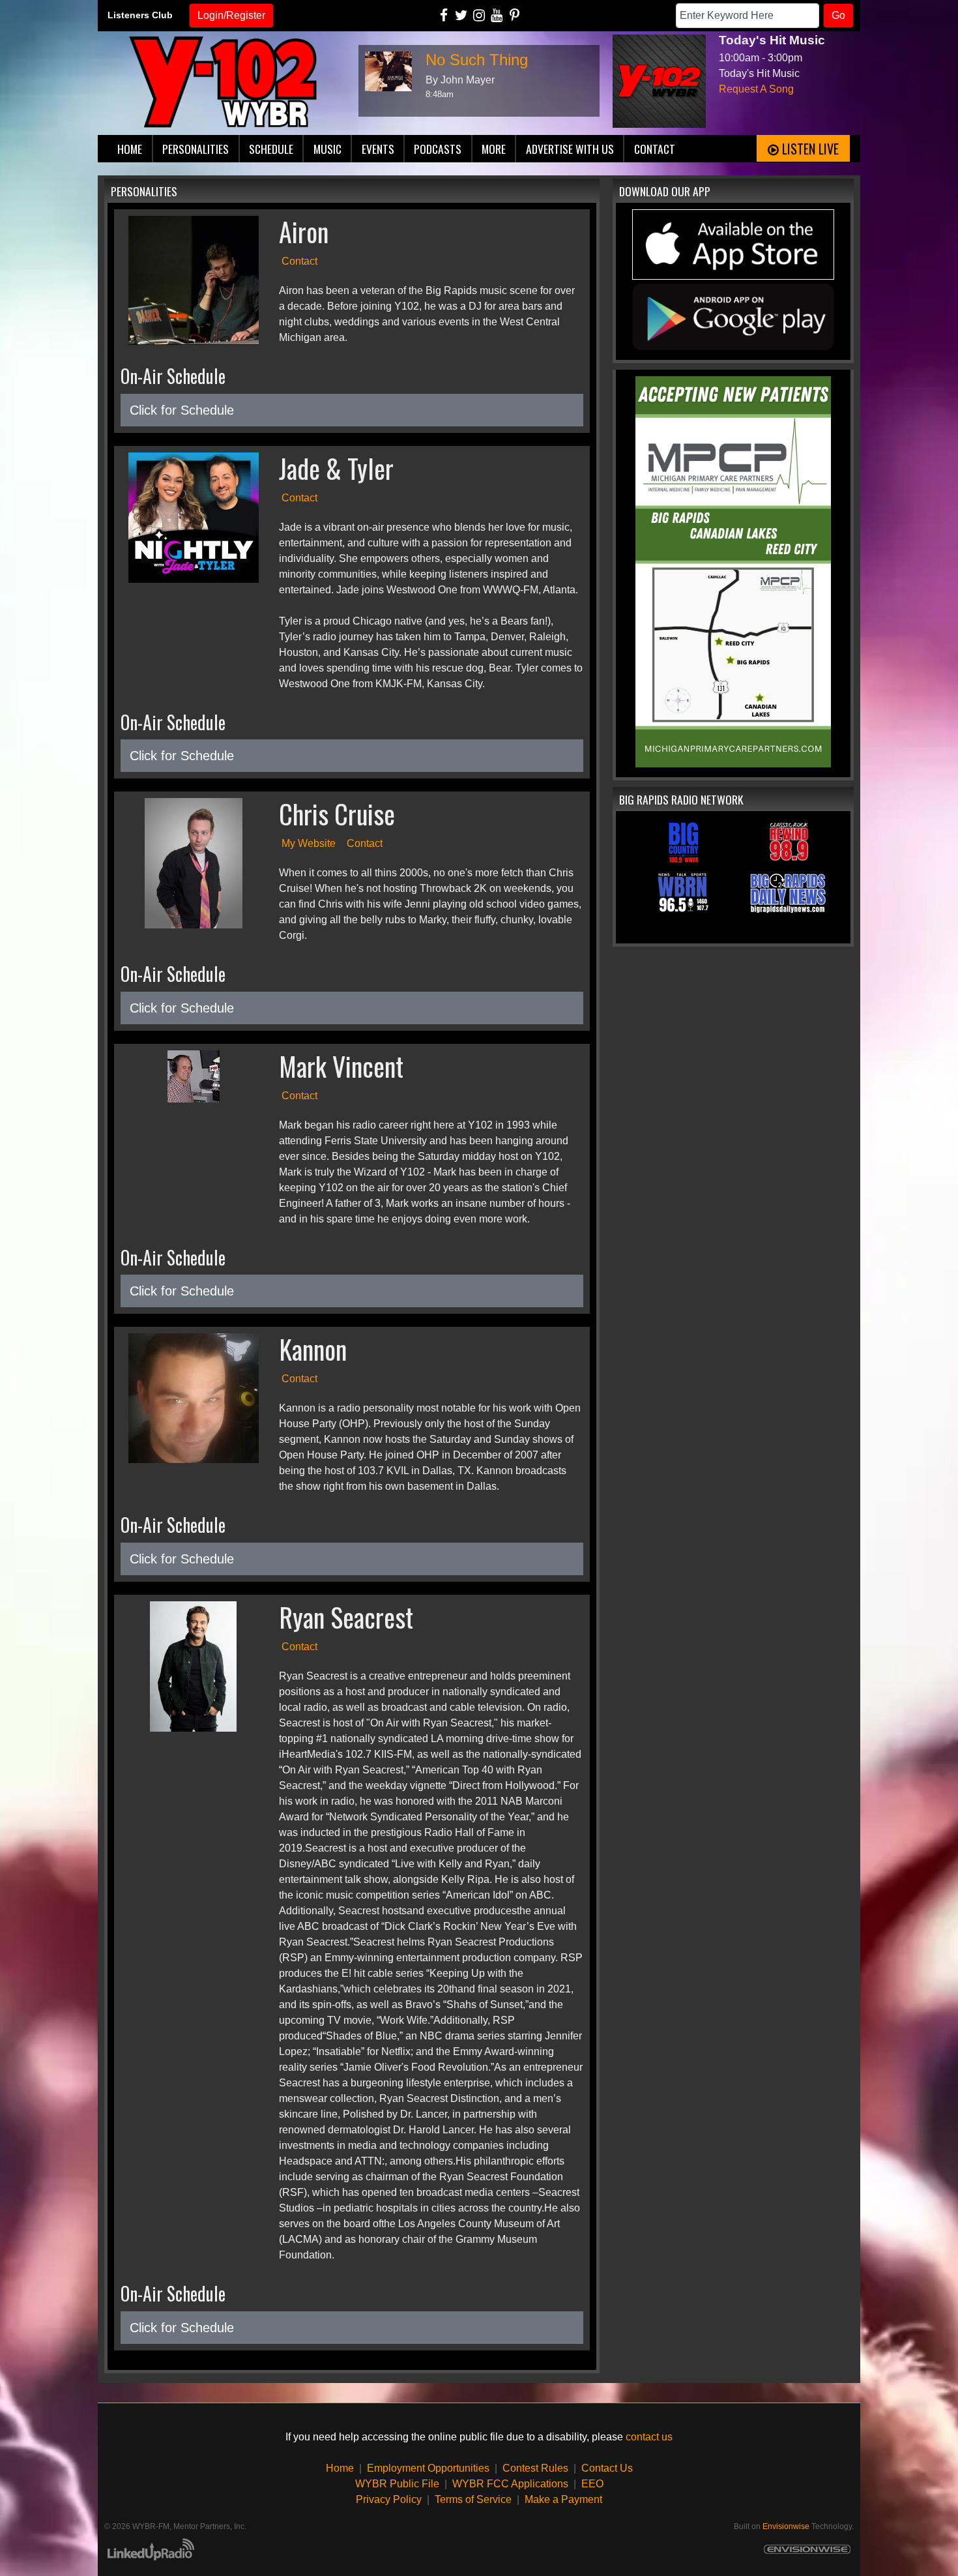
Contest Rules (535, 2468)
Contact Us (607, 2468)
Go (838, 15)
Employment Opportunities (428, 2468)
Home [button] (130, 149)
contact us (649, 2437)
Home (340, 2468)
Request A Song (756, 89)
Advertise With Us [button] (570, 149)
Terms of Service (473, 2499)
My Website (309, 843)
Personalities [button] (196, 149)
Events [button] (378, 149)
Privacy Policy (389, 2499)
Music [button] (327, 149)
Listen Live (809, 149)
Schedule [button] (271, 149)
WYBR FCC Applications (510, 2484)
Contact (299, 261)
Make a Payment (563, 2499)
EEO (592, 2484)
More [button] (494, 149)
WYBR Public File (397, 2484)
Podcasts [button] (438, 149)
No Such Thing (477, 60)
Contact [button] (655, 149)
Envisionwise (786, 2526)
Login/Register (231, 15)
